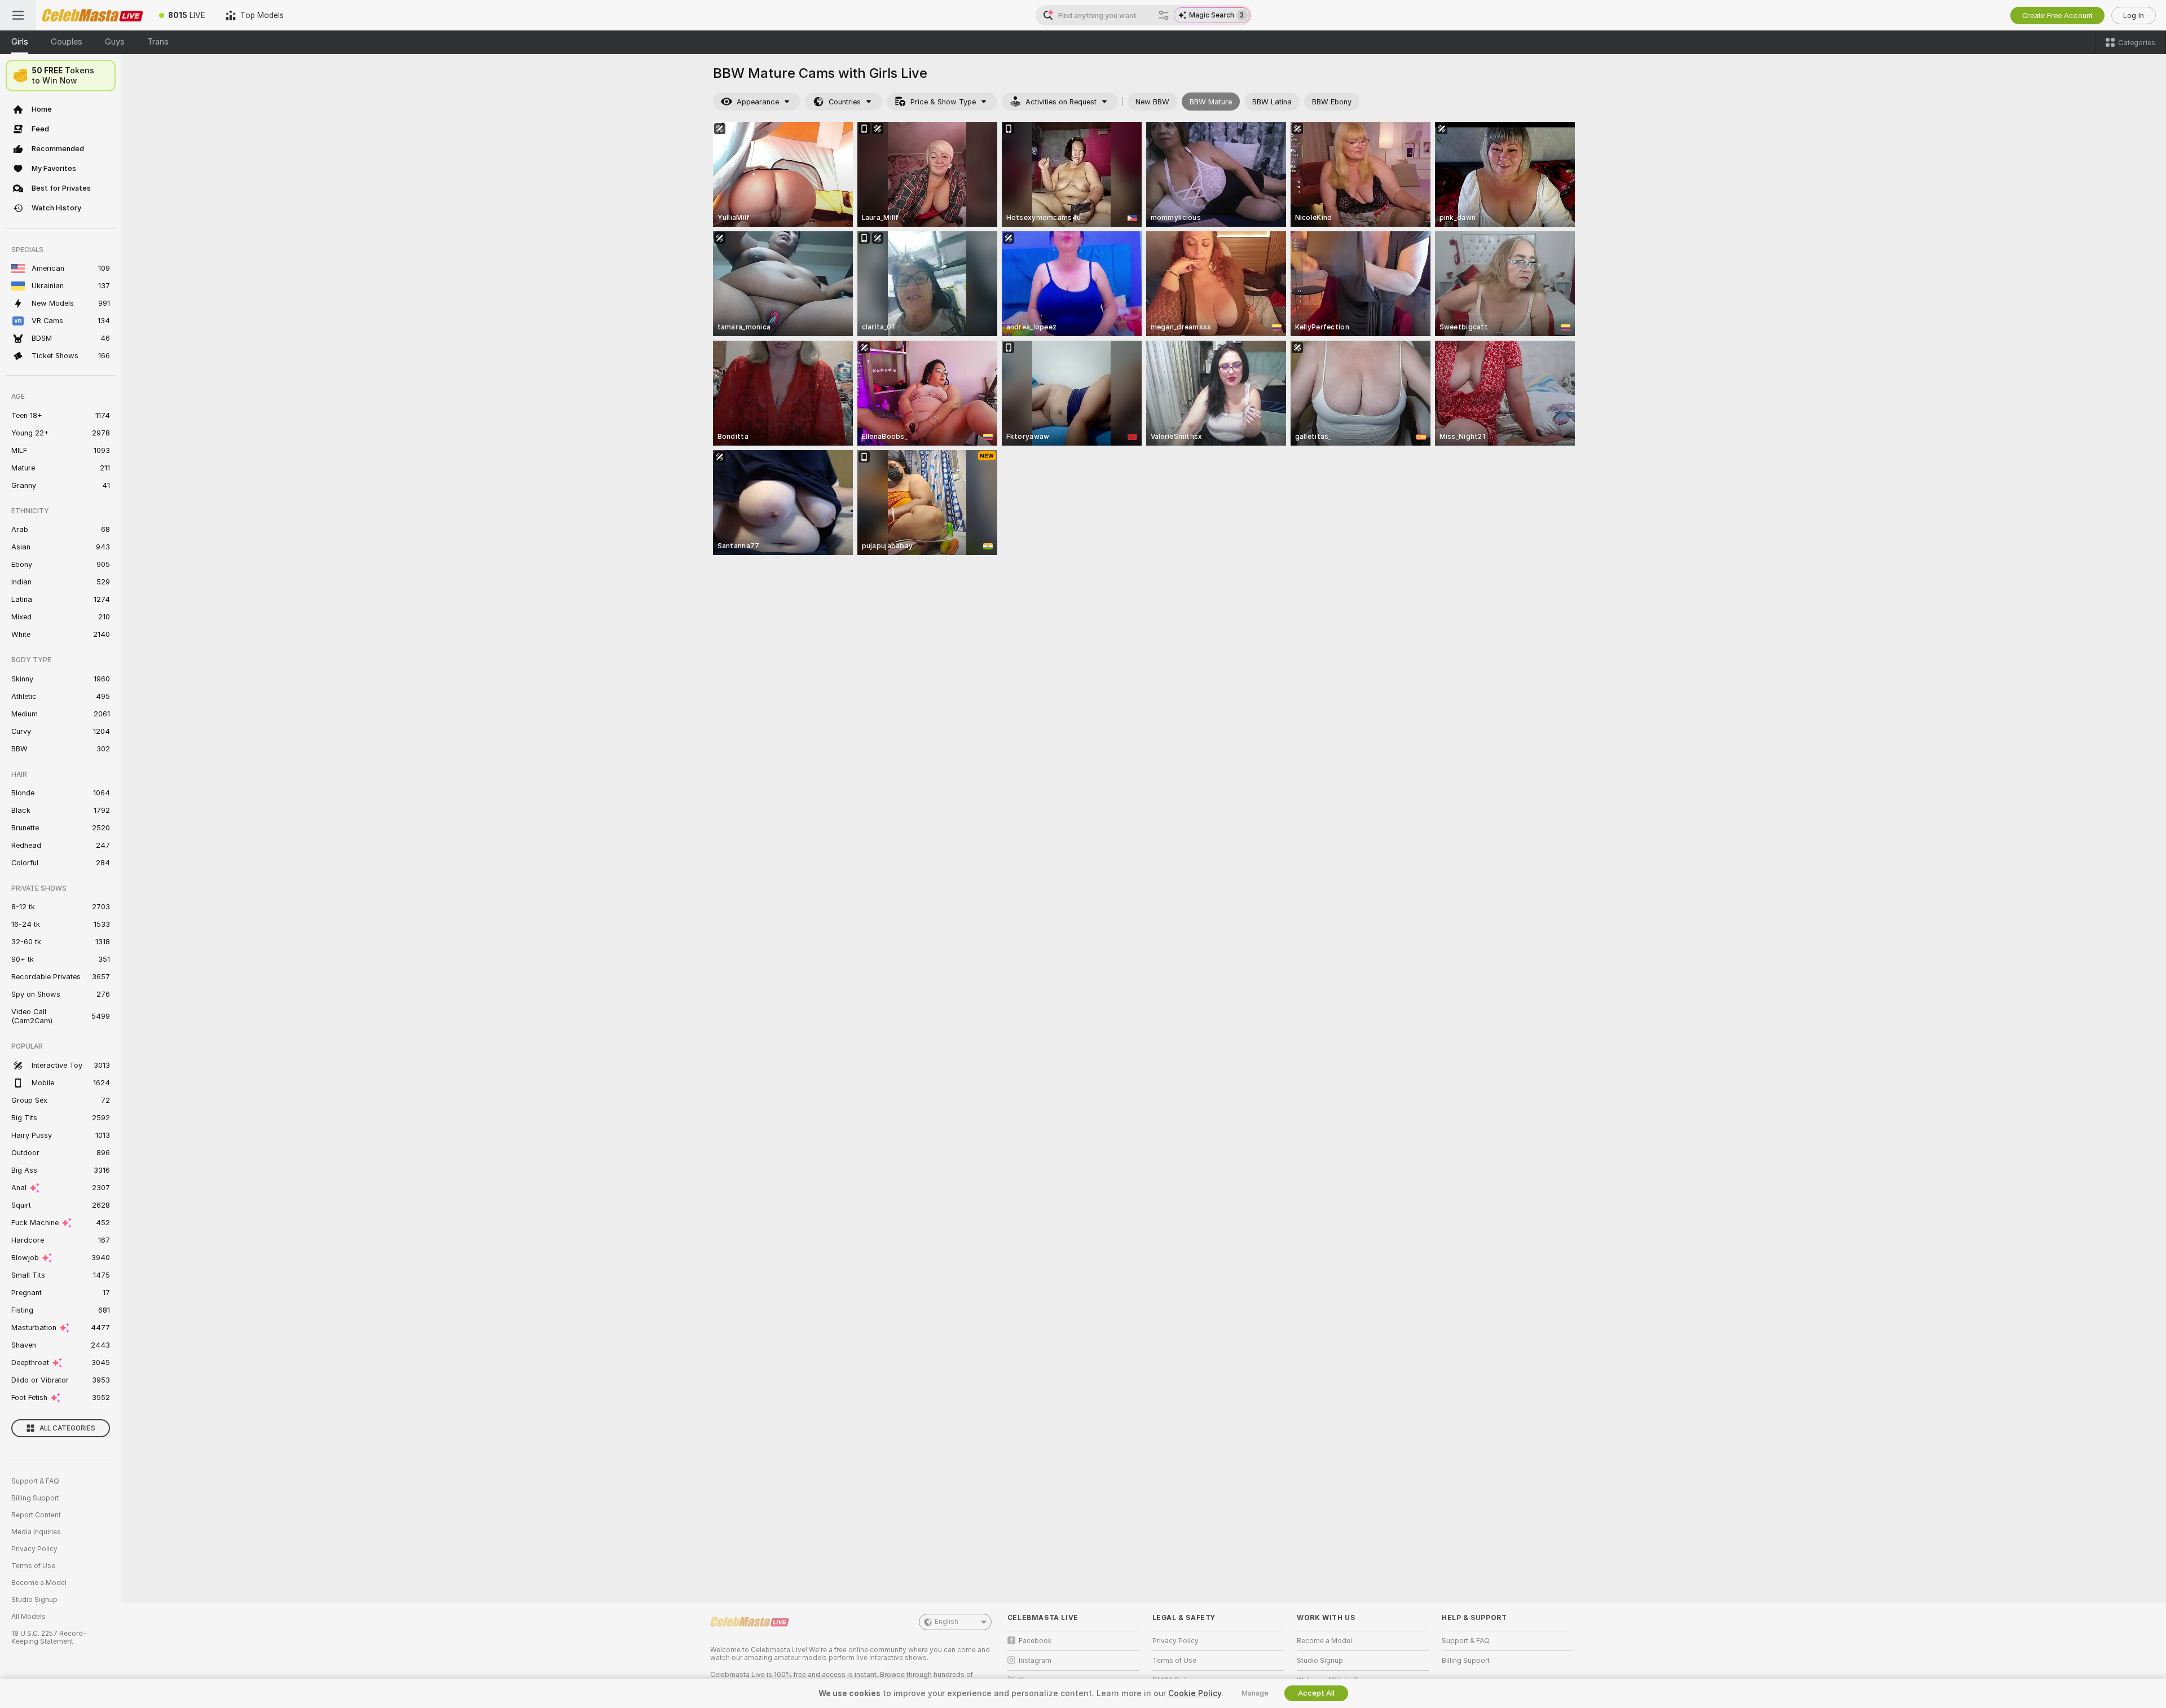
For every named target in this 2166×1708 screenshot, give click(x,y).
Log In (2134, 16)
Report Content (36, 1515)
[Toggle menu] (18, 15)
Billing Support (35, 1498)
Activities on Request (1061, 102)
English (946, 1622)
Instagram (1035, 1661)
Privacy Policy (34, 1549)
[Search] (1164, 15)
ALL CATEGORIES (67, 1428)
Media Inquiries (36, 1532)
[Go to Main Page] (93, 15)
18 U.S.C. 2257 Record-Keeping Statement (49, 1637)
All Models (28, 1617)
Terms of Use (33, 1566)
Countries (845, 102)
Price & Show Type (943, 102)
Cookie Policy (1195, 1693)
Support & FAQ (35, 1481)
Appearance (758, 102)
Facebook (1035, 1641)
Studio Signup (34, 1600)
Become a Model (39, 1583)
